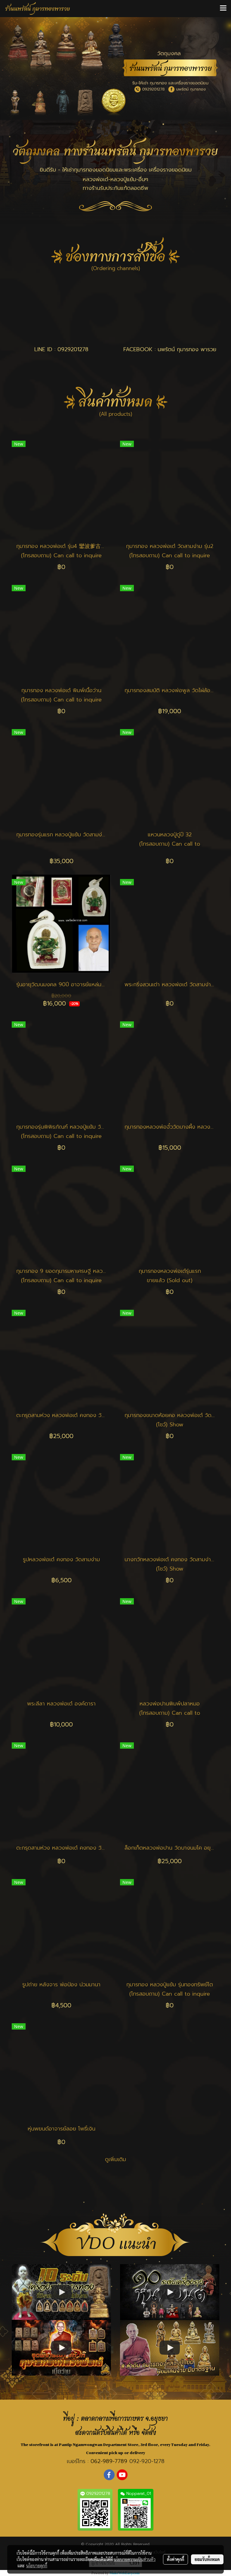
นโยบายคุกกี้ (37, 2565)
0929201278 (73, 349)
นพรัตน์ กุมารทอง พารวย (187, 349)
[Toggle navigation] (223, 8)
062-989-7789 (109, 2461)
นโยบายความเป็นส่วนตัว (135, 2559)
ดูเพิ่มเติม (115, 2159)
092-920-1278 (147, 2461)
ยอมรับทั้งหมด (207, 2559)
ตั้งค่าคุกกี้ (176, 2559)
